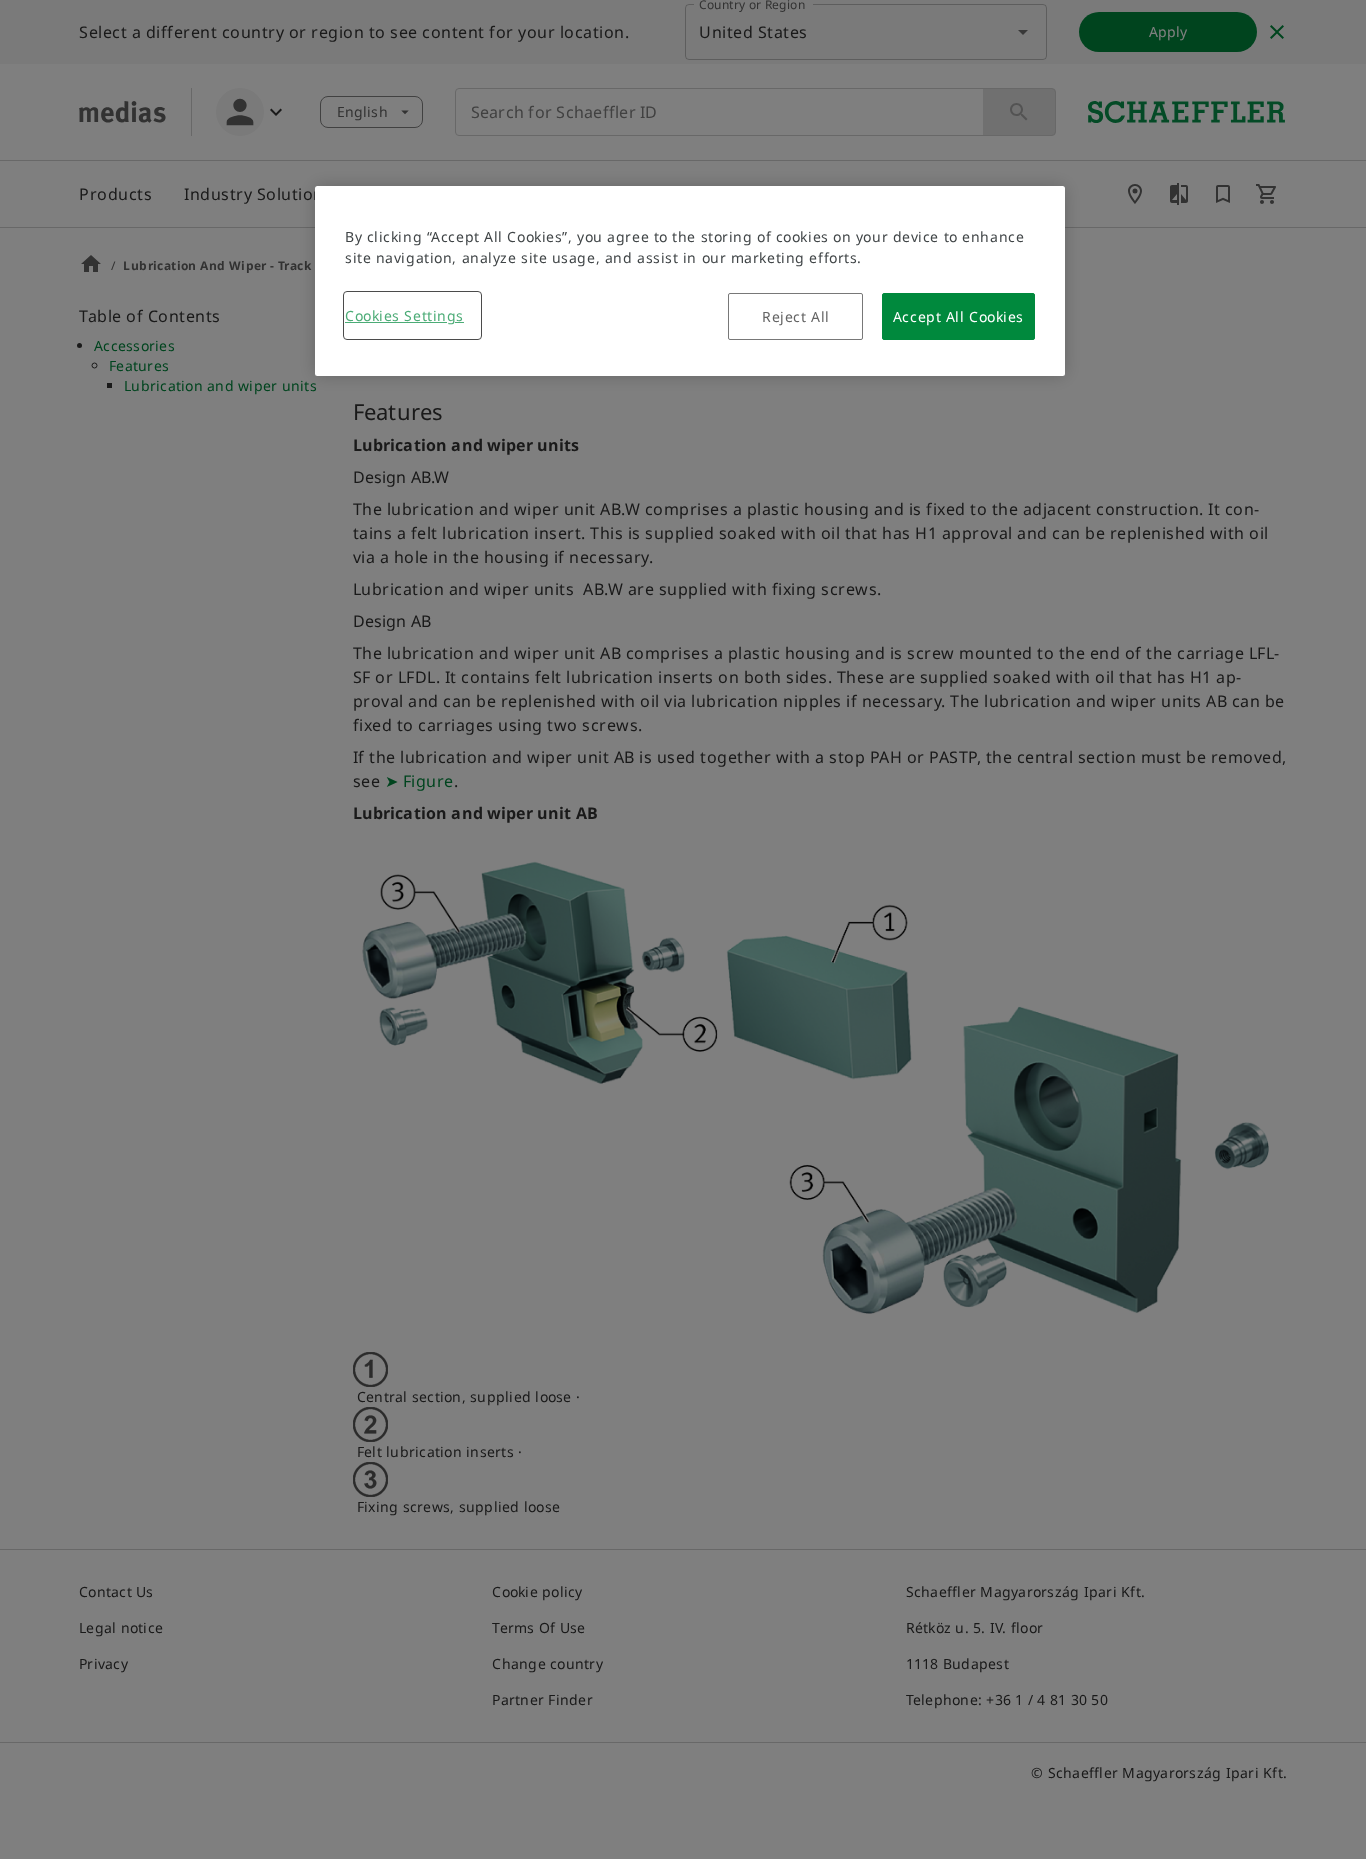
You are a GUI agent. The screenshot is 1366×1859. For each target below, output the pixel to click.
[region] (690, 281)
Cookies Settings (404, 315)
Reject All (796, 316)
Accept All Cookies (958, 316)
